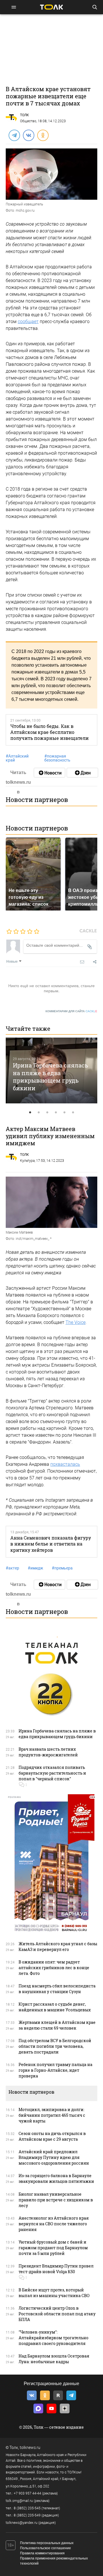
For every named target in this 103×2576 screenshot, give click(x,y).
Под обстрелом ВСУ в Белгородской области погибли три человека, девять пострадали (55, 2046)
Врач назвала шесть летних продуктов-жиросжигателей (48, 1752)
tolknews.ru (30, 2448)
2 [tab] (39, 1113)
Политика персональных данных (47, 2543)
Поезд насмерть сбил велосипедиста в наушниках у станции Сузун (57, 1989)
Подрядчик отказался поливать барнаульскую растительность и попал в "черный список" (52, 1773)
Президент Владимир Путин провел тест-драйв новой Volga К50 (56, 2269)
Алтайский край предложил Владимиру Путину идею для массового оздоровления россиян (54, 2157)
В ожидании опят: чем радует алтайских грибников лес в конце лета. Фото (54, 1968)
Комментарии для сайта (71, 1011)
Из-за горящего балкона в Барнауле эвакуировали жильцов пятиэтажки (56, 2178)
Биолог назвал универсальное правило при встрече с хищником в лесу (56, 2200)
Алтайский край (17, 758)
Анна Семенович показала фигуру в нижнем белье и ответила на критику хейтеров (51, 1544)
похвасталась (65, 1464)
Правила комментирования (42, 2553)
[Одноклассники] (43, 135)
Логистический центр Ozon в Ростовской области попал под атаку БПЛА (57, 2314)
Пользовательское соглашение (45, 2548)
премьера (62, 1568)
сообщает (28, 322)
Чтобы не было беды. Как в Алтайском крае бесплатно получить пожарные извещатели (49, 732)
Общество (28, 121)
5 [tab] (64, 1113)
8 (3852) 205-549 (27, 2515)
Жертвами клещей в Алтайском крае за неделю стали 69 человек (57, 2025)
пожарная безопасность (57, 758)
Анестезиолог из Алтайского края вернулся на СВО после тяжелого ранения (54, 2224)
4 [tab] (56, 1113)
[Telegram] (14, 135)
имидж (35, 1568)
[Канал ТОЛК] (82, 773)
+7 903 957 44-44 (27, 2493)
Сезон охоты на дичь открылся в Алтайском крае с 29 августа (52, 2136)
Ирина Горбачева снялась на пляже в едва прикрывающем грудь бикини (50, 1077)
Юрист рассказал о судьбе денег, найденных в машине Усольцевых (55, 2007)
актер (12, 1568)
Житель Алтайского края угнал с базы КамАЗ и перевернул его (58, 1947)
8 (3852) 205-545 (27, 2508)
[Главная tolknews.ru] (51, 7)
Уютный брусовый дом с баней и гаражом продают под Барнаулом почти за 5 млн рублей (53, 2248)
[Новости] (49, 773)
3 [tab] (47, 1113)
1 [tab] (30, 1113)
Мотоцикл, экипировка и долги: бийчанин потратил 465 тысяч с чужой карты (52, 2115)
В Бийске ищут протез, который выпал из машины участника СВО (54, 2293)
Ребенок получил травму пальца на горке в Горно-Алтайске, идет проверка (56, 2070)
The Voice (76, 1322)
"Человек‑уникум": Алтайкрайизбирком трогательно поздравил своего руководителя (54, 2338)
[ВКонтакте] (28, 135)
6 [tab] (73, 1113)
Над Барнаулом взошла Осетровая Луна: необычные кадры (54, 2359)
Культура (27, 1161)
